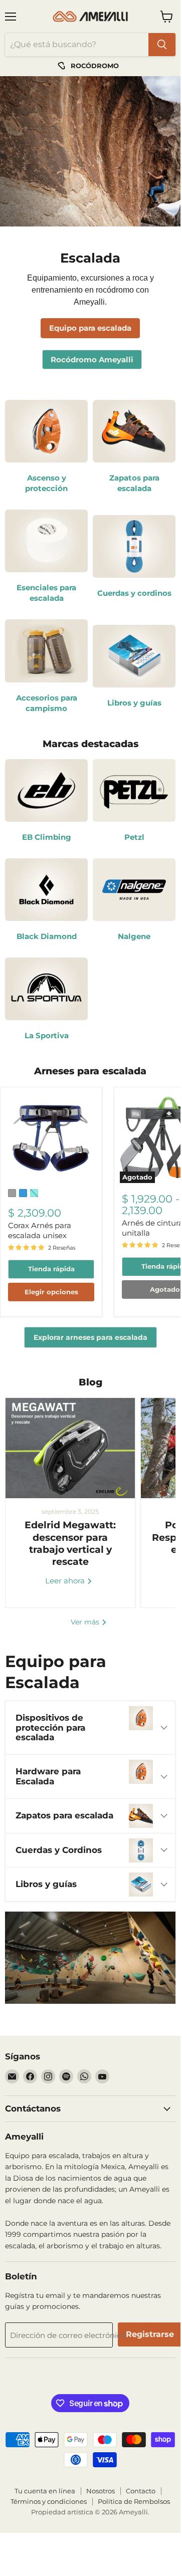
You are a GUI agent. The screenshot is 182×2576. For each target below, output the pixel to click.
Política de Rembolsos (134, 2501)
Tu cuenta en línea (45, 2491)
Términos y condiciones (49, 2501)
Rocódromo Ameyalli (92, 360)
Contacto (141, 2491)
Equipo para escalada (90, 328)
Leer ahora (66, 1581)
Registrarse (150, 2334)
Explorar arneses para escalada (90, 1337)
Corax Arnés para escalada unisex (40, 1230)
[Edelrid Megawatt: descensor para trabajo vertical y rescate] (70, 1448)
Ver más (86, 1622)
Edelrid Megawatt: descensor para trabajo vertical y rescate (70, 1543)
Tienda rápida (51, 1269)
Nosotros (101, 2491)
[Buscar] (162, 45)
